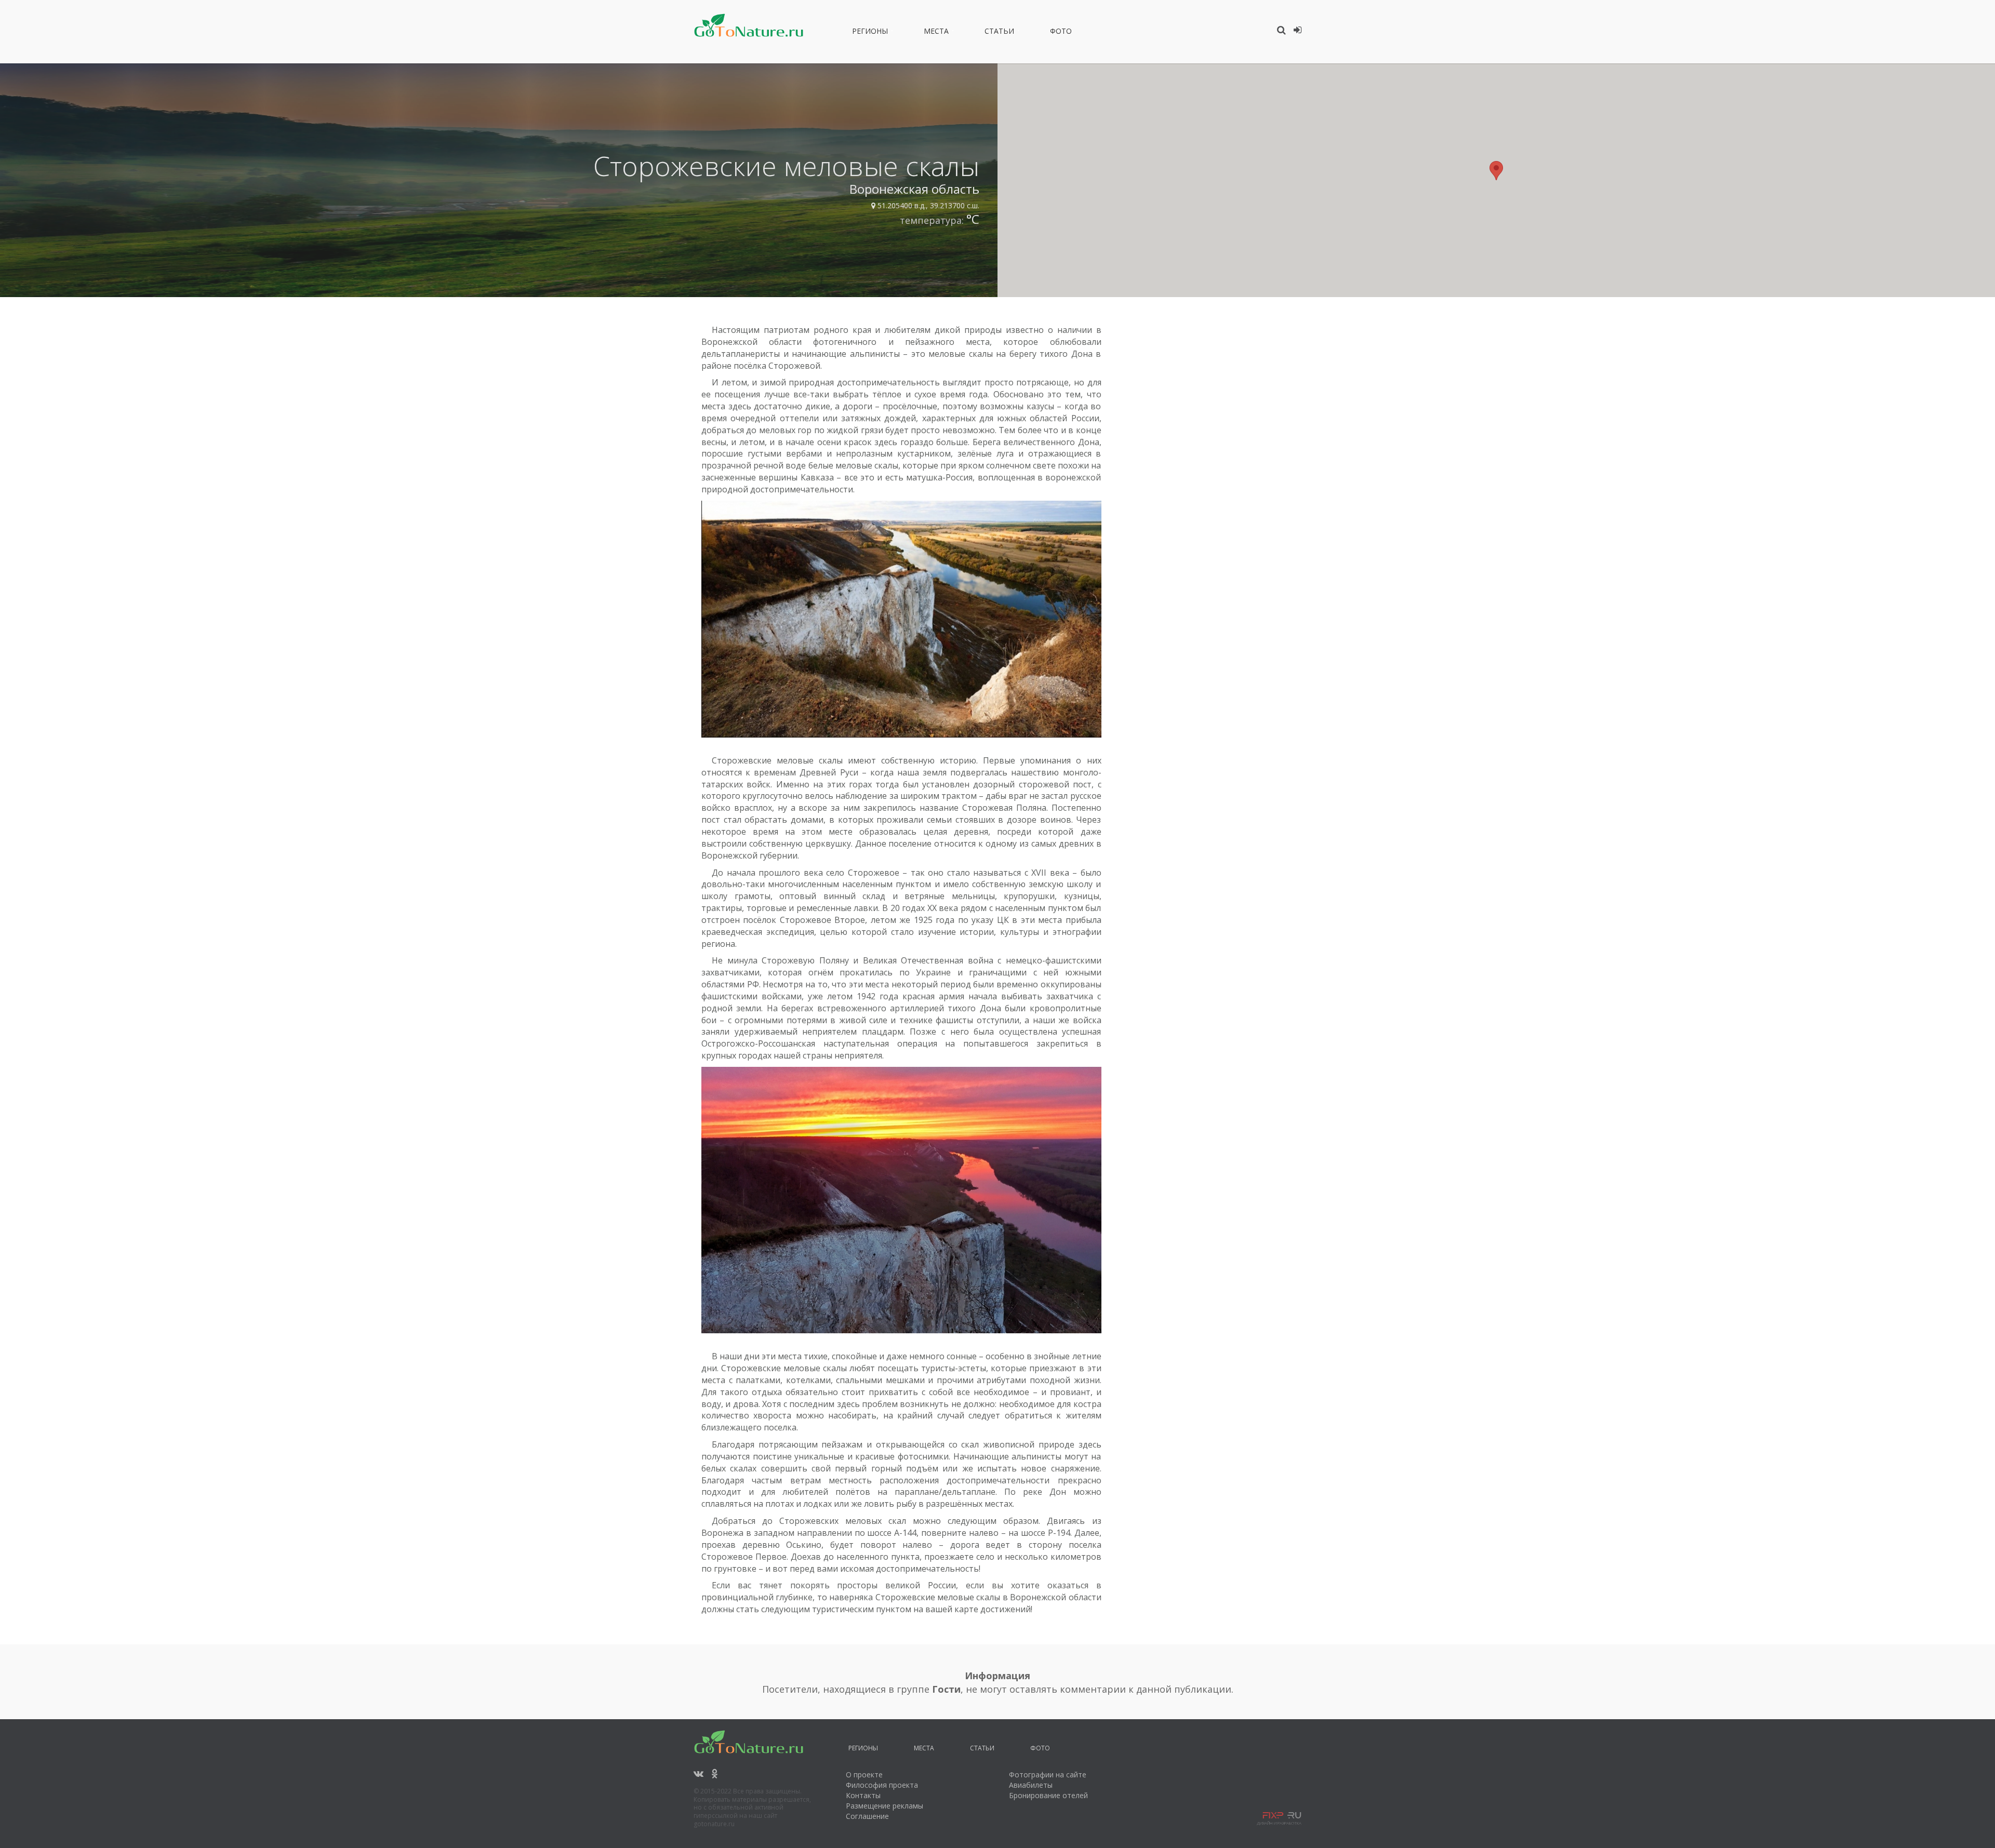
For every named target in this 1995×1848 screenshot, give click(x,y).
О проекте (864, 1775)
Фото (1061, 33)
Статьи (999, 33)
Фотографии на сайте (1048, 1775)
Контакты (863, 1795)
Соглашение (867, 1816)
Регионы (870, 33)
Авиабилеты (1031, 1785)
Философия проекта (882, 1785)
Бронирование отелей (1048, 1795)
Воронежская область (914, 189)
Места (936, 33)
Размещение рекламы (885, 1806)
